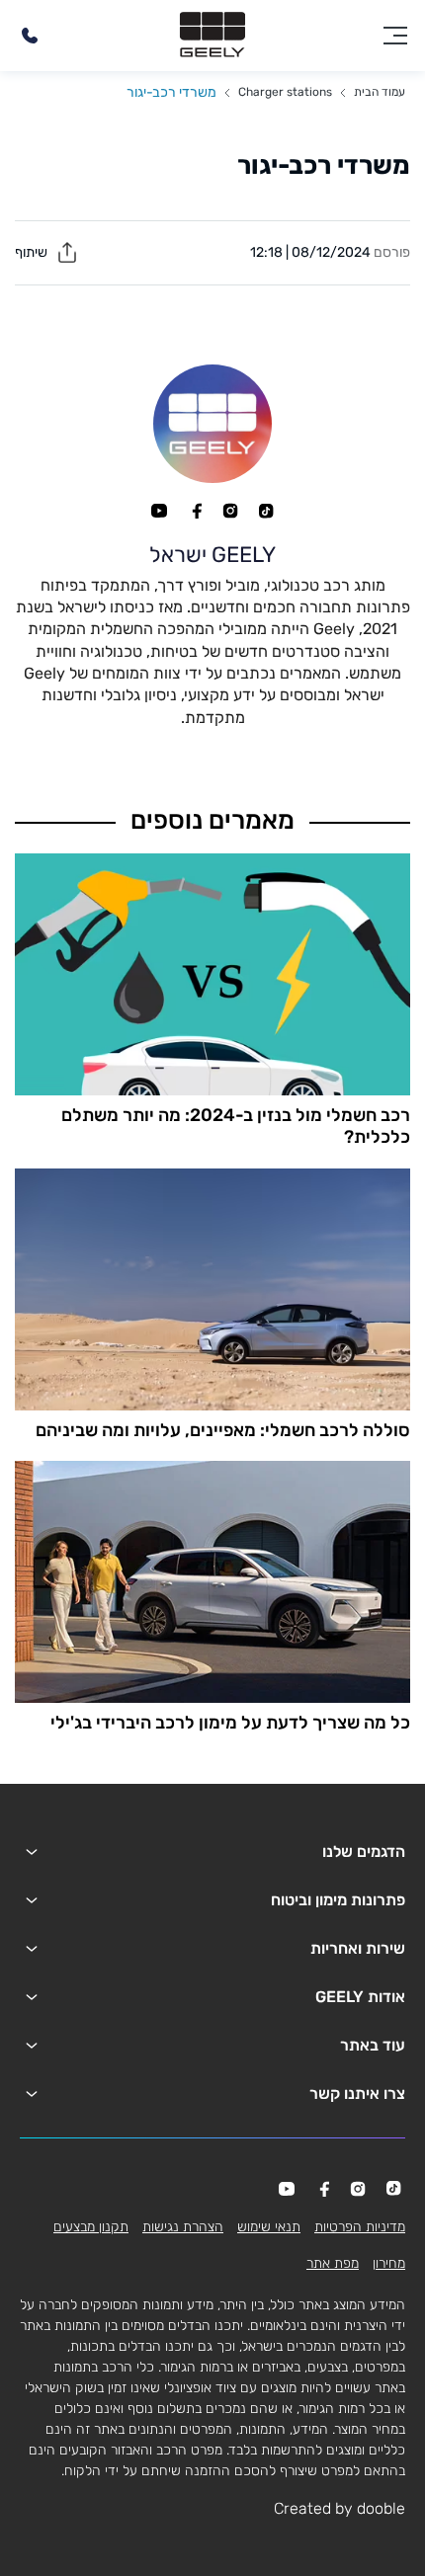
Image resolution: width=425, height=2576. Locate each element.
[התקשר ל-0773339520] (30, 36)
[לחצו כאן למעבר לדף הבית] (212, 36)
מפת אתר (333, 2263)
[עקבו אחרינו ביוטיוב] (159, 511)
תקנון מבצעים (91, 2227)
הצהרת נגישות (183, 2227)
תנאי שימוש (269, 2227)
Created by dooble (340, 2508)
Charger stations (285, 92)
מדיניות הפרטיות (360, 2227)
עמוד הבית (380, 92)
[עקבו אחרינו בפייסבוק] (195, 511)
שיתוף (33, 252)
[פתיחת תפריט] (395, 36)
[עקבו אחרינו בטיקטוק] (266, 511)
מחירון (389, 2263)
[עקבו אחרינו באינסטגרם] (230, 511)
